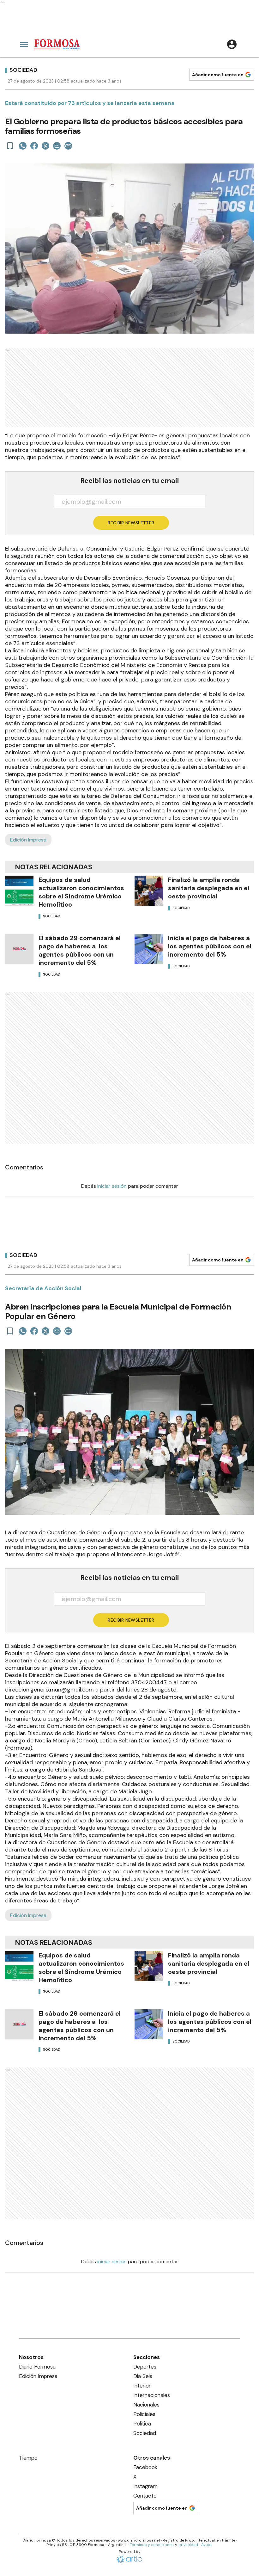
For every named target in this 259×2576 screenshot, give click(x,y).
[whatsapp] (23, 146)
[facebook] (34, 146)
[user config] (232, 44)
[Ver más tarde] (10, 146)
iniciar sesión (112, 1186)
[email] (57, 146)
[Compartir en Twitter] (45, 146)
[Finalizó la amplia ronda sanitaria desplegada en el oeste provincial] (149, 891)
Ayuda (207, 2545)
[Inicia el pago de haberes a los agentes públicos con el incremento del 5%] (149, 949)
